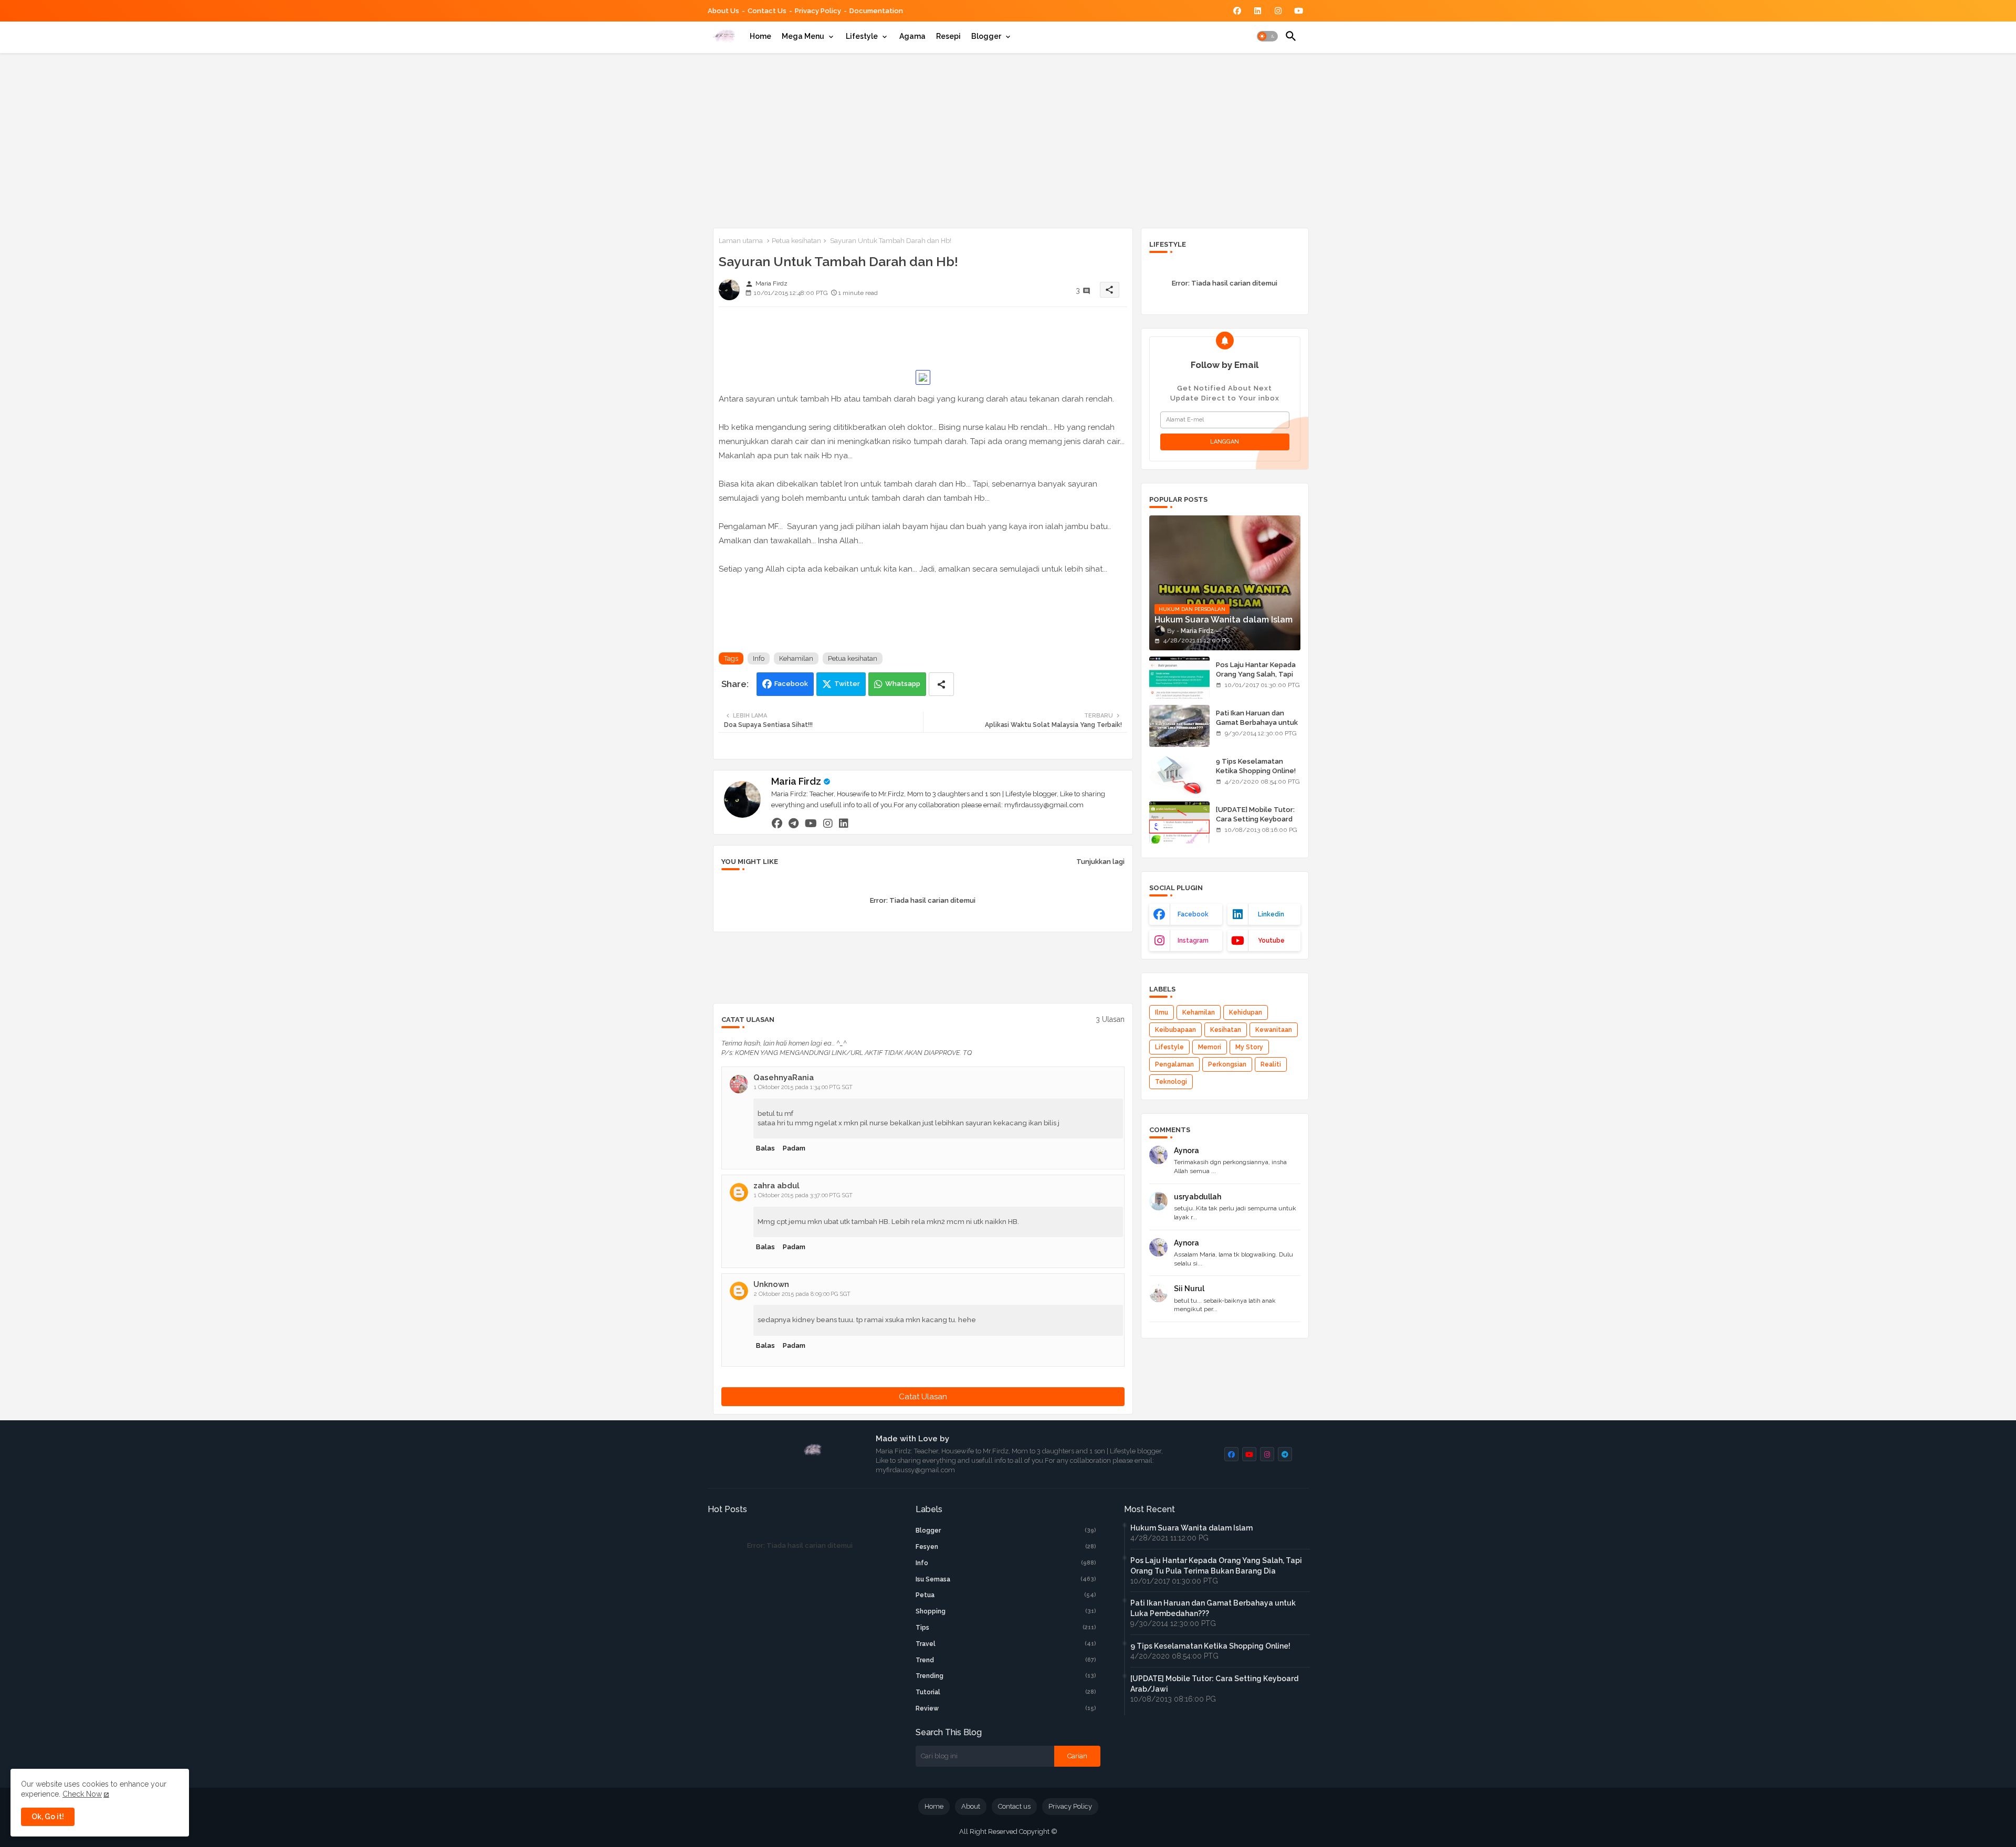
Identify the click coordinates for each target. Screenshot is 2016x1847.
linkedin (1271, 914)
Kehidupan (1246, 1012)
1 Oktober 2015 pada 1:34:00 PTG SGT (803, 1087)
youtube (1271, 941)
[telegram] (794, 823)
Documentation (876, 11)
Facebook (791, 684)
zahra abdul (776, 1186)
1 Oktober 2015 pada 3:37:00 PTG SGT (803, 1195)
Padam (794, 1148)
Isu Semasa (1006, 1579)
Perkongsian (1227, 1064)
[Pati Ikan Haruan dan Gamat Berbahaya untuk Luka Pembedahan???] (1179, 726)
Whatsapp (903, 684)
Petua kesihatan (796, 241)
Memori (1210, 1047)
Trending (1006, 1676)
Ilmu (1162, 1012)
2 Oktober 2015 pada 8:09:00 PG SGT (802, 1294)
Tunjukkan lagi (1100, 862)
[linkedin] (844, 823)
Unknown (771, 1284)
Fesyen (1006, 1547)
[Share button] (941, 684)
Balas (765, 1148)
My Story (1249, 1047)
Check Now (82, 1794)
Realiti (1271, 1064)
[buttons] (1237, 11)
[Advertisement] (1008, 139)
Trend (1006, 1660)
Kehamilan (796, 658)
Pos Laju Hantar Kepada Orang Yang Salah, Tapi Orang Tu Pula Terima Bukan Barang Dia (1256, 679)
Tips (1006, 1628)
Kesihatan (1226, 1030)
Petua (1006, 1595)
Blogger (986, 36)
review (1006, 1708)
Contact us (767, 11)
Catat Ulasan (923, 1397)
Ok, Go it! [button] (48, 1817)
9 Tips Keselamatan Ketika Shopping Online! (1256, 766)
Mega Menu (803, 36)
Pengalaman (1174, 1064)
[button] (1267, 36)
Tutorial (1006, 1692)
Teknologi (1171, 1082)
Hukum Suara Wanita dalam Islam (1191, 1528)
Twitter (847, 684)
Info (759, 658)
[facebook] (777, 823)
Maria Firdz (796, 781)
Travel (1006, 1644)
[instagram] (828, 823)
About (971, 1806)
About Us (723, 11)
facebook (1193, 914)
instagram (1193, 941)
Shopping (1006, 1611)
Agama (912, 36)
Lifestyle (862, 36)
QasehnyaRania (784, 1078)
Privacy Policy (818, 11)
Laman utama (741, 241)
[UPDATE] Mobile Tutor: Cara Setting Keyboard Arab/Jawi (1255, 819)
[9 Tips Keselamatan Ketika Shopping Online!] (1179, 774)
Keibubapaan (1175, 1030)
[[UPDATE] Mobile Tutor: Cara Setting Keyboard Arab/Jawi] (1179, 822)
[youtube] (811, 823)
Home (760, 36)
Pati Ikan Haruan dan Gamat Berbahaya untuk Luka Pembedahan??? (1257, 722)
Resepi (948, 36)
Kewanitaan (1274, 1030)
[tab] (760, 36)
